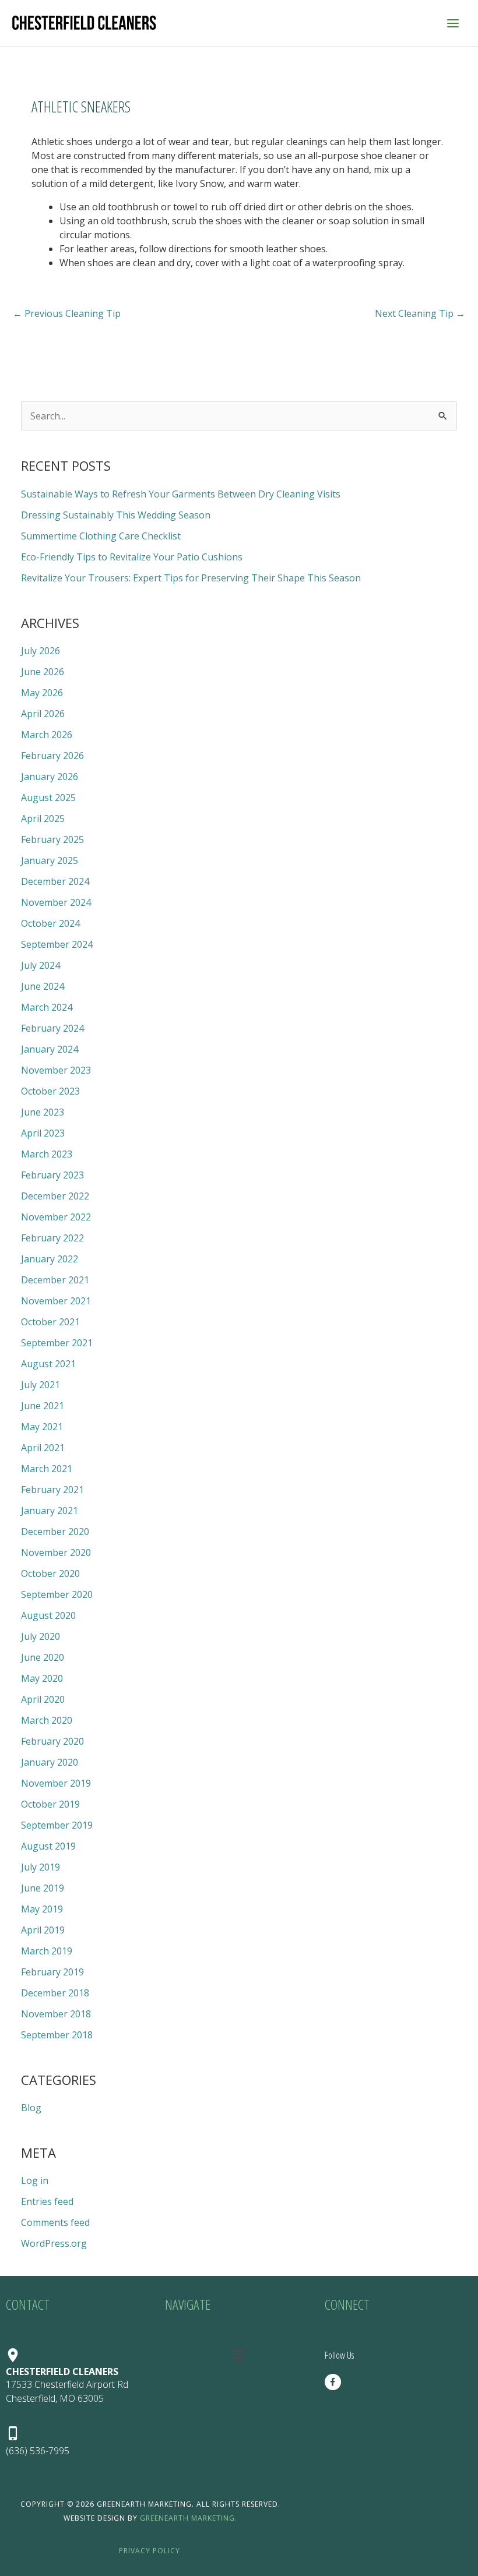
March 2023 (47, 1154)
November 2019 (56, 1783)
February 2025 (52, 839)
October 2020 (50, 1573)
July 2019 (41, 1867)
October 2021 (50, 1322)
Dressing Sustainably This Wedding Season (116, 515)
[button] (239, 2355)
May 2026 (42, 693)
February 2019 (52, 1972)
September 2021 (57, 1343)
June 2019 (43, 1888)
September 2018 (57, 2035)
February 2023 (52, 1175)
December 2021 (55, 1280)
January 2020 (50, 1762)
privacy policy (150, 2551)
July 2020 (41, 1636)
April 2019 (43, 1930)
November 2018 (56, 2014)
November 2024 (56, 902)
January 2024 (50, 1049)
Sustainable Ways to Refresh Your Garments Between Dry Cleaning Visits (181, 494)
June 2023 (43, 1112)
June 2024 (43, 986)
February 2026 (52, 756)
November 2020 (56, 1552)
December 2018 (55, 1993)
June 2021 (43, 1406)
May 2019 (42, 1909)
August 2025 (48, 797)
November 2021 (56, 1301)
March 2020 (47, 1720)
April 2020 (43, 1699)
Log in (35, 2180)
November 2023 (56, 1070)
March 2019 (47, 1951)
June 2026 (43, 672)
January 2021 (50, 1511)
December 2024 (55, 881)
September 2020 (57, 1594)
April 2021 (43, 1448)
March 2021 (47, 1469)
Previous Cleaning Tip (67, 313)
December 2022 (55, 1196)
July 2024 (41, 965)
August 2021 (48, 1364)
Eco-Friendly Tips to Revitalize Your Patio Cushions (132, 557)
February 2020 (52, 1741)
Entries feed (47, 2201)
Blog (31, 2108)
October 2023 (50, 1091)
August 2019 (48, 1846)
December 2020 (55, 1532)
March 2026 (47, 735)
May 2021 (42, 1427)
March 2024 (47, 1007)
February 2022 (52, 1238)
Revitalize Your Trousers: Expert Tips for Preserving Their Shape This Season (191, 578)
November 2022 (56, 1217)
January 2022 (50, 1259)
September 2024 (57, 944)
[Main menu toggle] (453, 23)
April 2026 (43, 714)
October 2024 (50, 923)
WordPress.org (54, 2243)
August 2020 (48, 1615)
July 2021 (41, 1385)
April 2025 (43, 818)
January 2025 (50, 860)
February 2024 (52, 1028)
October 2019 (50, 1804)
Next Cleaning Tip (420, 313)
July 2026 (41, 651)
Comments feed (55, 2222)
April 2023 (43, 1133)
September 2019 (57, 1825)
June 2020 (43, 1657)
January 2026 (50, 777)
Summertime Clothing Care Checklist (101, 536)
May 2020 (42, 1678)
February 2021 (52, 1490)
